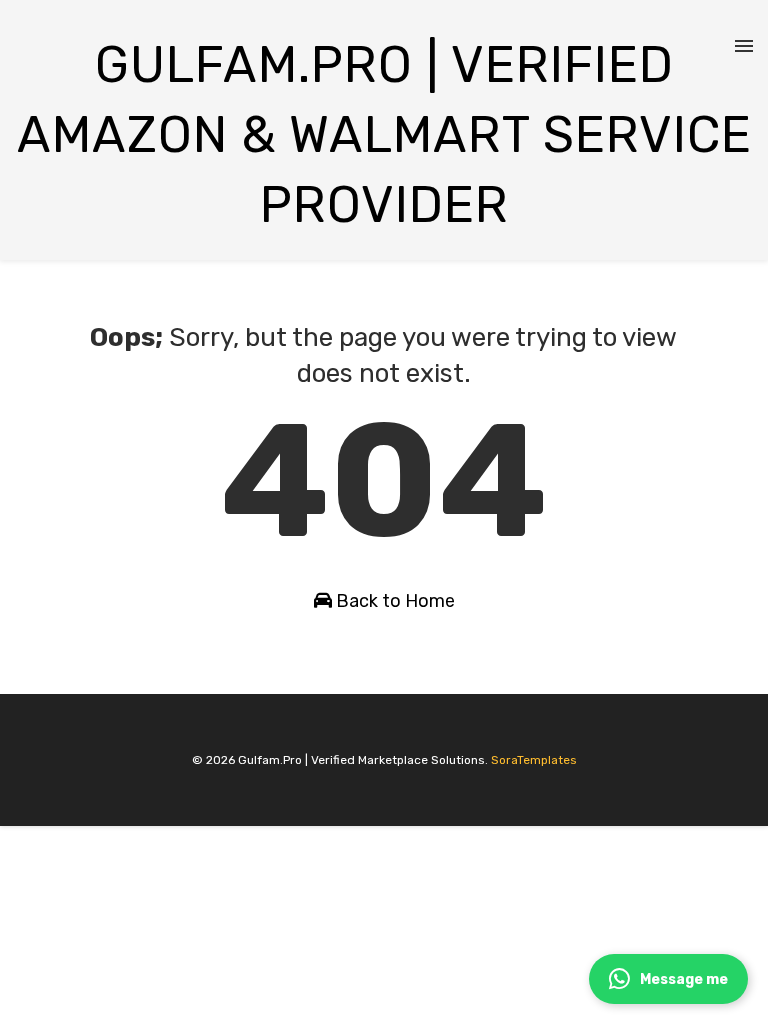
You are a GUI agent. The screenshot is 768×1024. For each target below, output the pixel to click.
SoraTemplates (534, 760)
